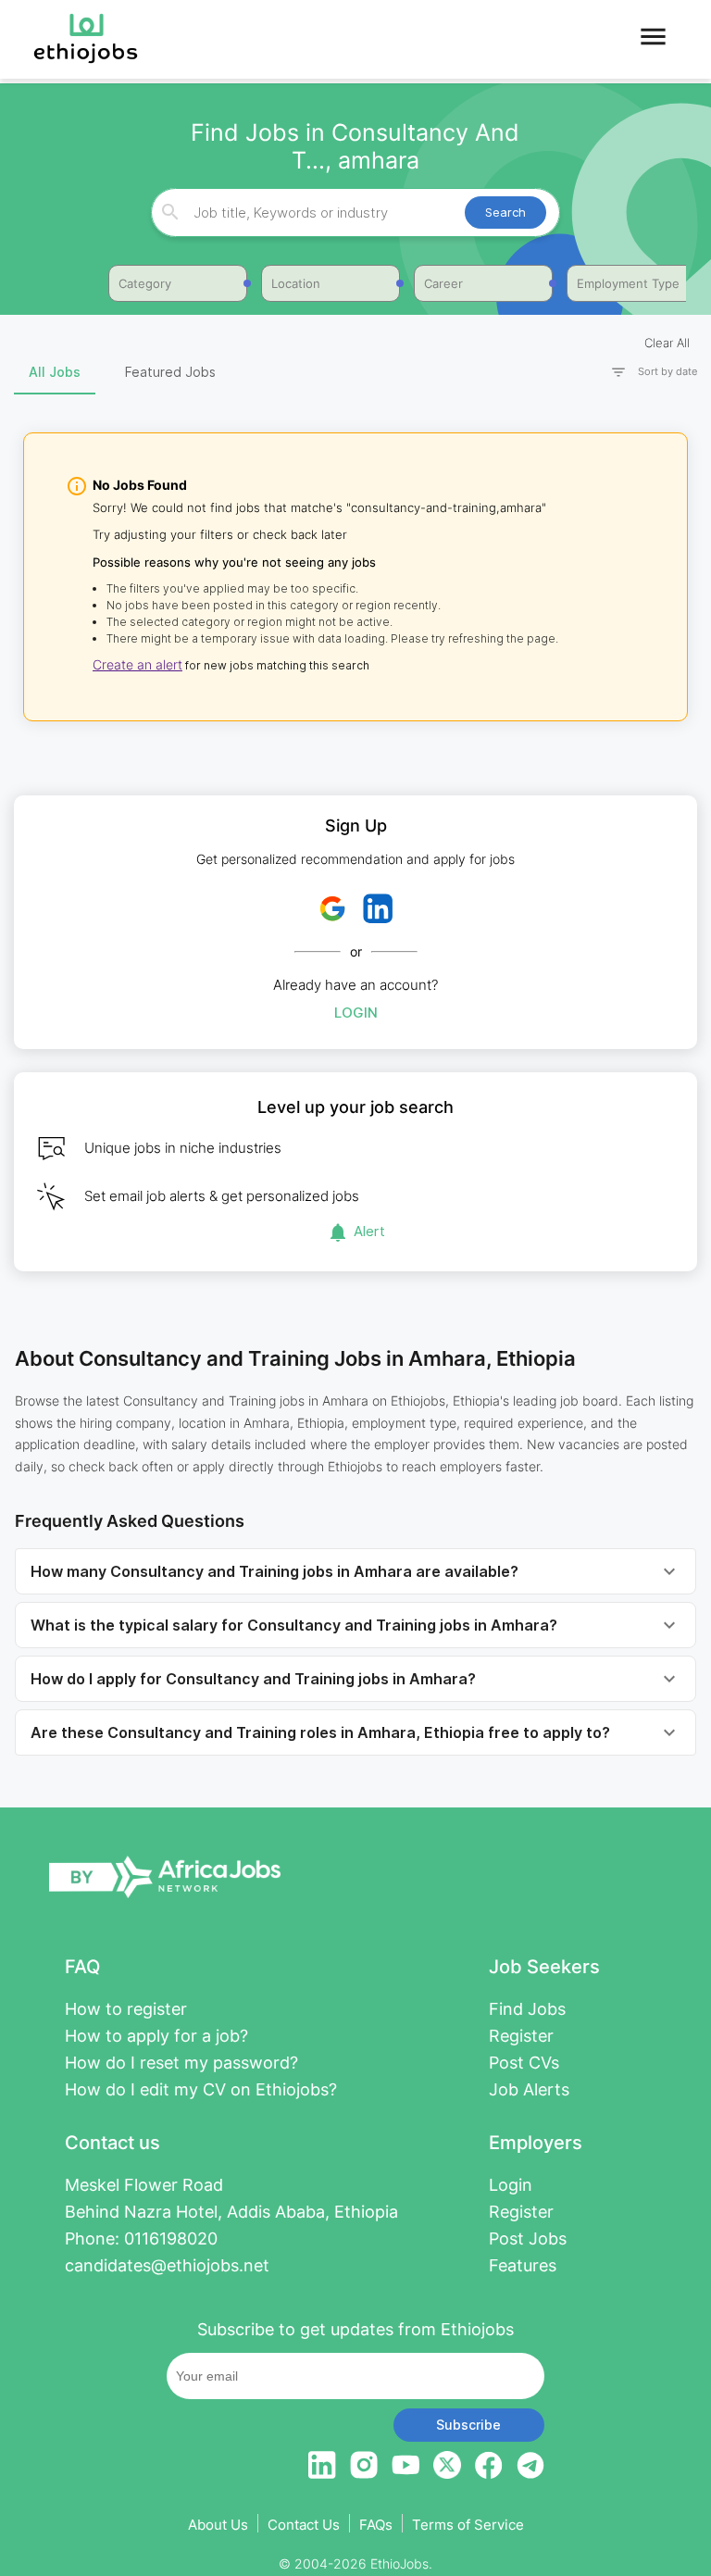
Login (356, 1013)
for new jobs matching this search (276, 665)
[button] (646, 372)
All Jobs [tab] (55, 372)
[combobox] (353, 213)
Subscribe (468, 2425)
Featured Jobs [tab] (170, 372)
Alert (369, 1231)
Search (505, 212)
